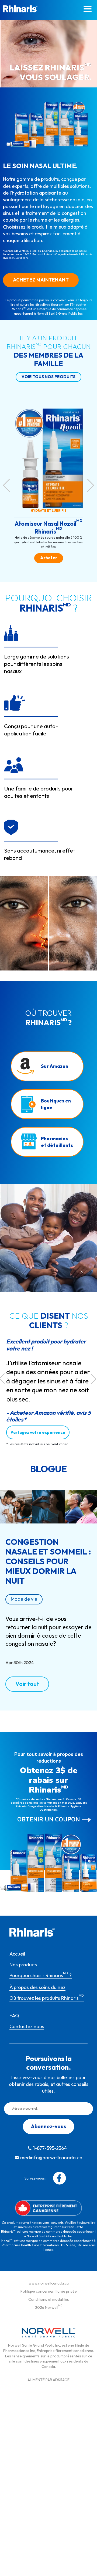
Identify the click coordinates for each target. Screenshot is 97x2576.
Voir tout (27, 1684)
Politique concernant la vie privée (49, 2291)
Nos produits (23, 1965)
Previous (6, 485)
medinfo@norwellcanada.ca (51, 2158)
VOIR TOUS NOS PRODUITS (48, 377)
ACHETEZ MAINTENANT (41, 280)
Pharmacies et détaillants (57, 1142)
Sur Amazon (55, 1066)
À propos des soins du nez (37, 1987)
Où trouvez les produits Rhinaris (47, 1998)
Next (91, 485)
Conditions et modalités (49, 2299)
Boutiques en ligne (56, 1104)
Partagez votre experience (38, 1432)
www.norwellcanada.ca (49, 2283)
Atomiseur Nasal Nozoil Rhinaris (48, 527)
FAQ (14, 2016)
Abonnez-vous (48, 2126)
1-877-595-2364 (50, 2148)
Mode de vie (24, 1599)
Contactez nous (27, 2026)
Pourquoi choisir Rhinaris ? (41, 1975)
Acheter (49, 558)
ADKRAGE (61, 2380)
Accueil (17, 1954)
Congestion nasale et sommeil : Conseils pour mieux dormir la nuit (48, 1561)
